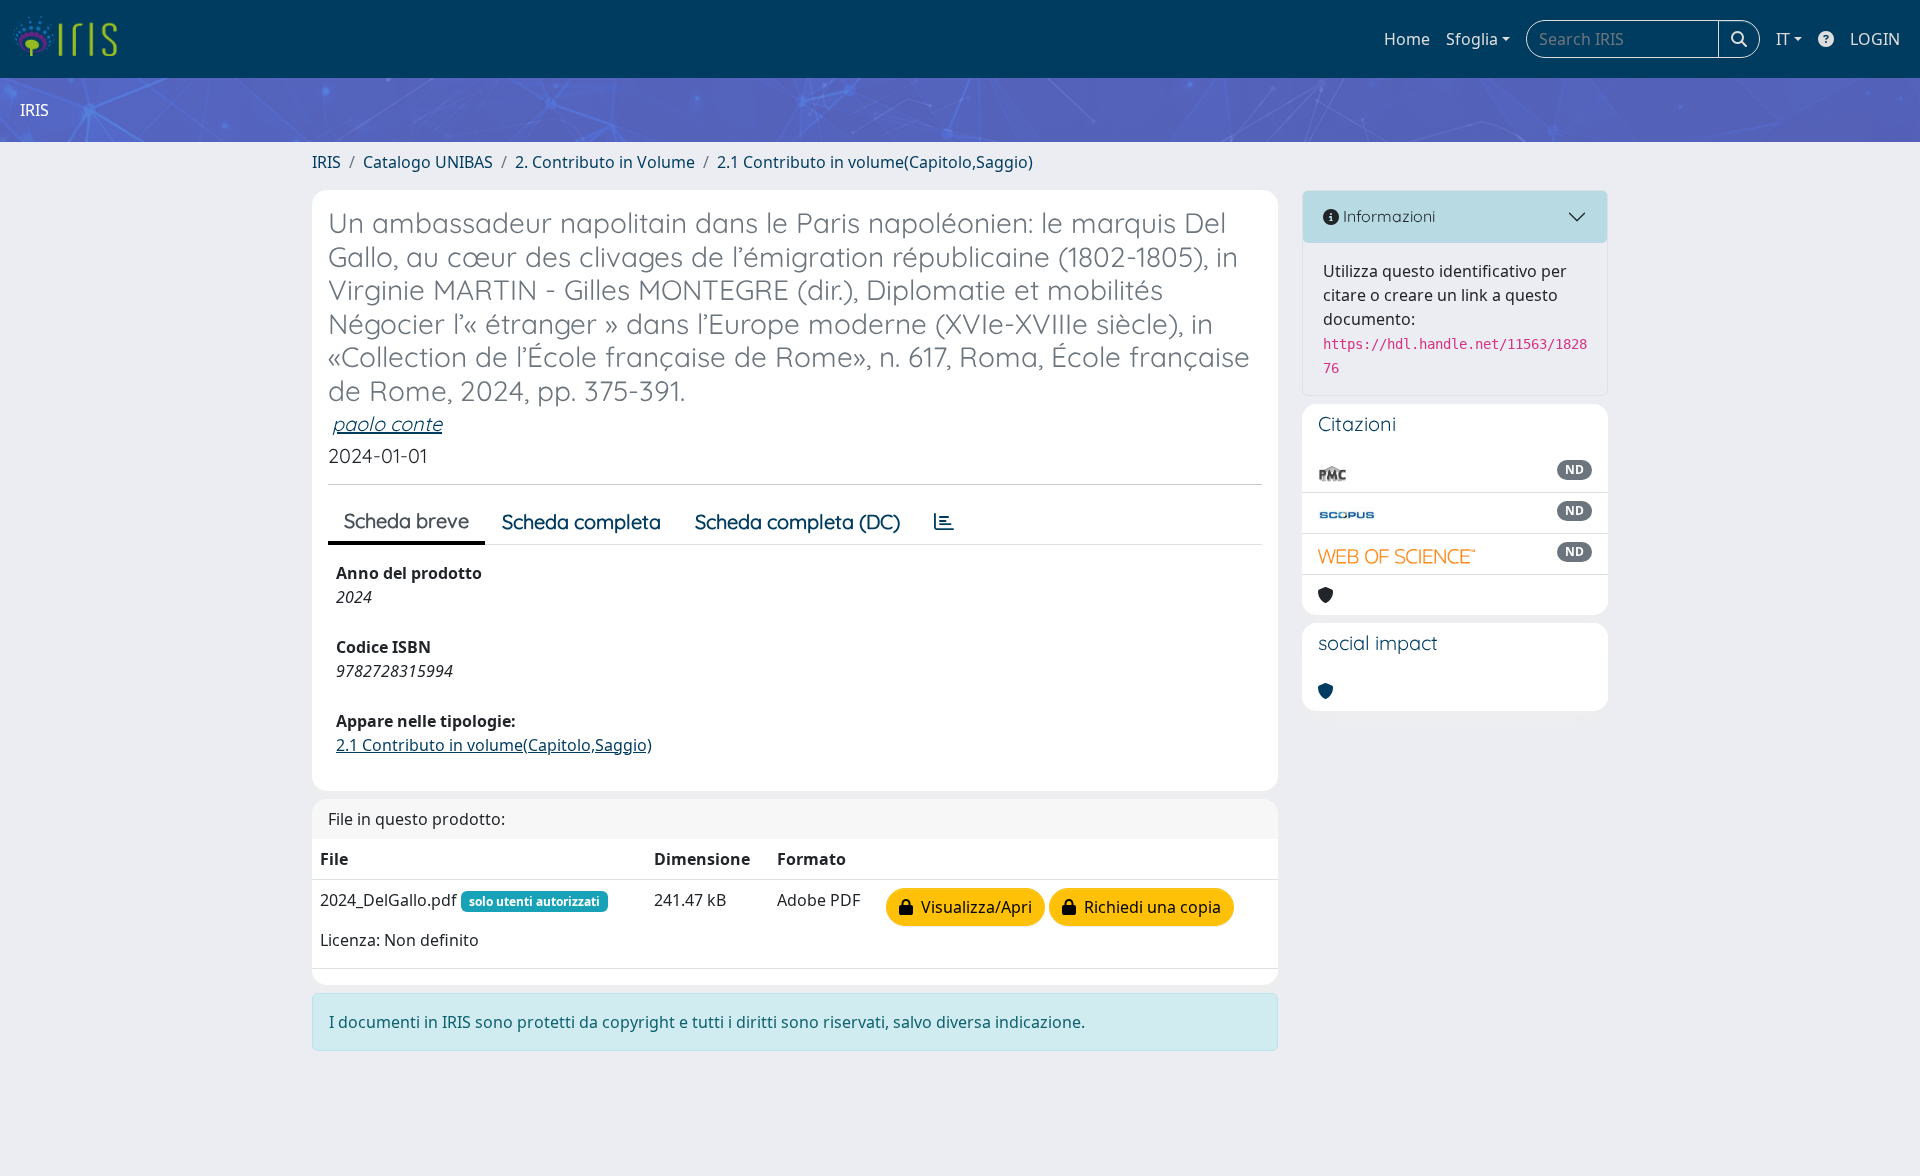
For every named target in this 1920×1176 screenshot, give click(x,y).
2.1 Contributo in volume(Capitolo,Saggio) (875, 162)
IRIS (326, 162)
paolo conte (387, 423)
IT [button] (1783, 39)
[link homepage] (72, 39)
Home (1407, 39)
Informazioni (1387, 216)
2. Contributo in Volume (605, 162)
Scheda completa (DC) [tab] (797, 521)
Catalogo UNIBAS (428, 162)
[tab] (944, 522)
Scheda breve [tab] (406, 520)
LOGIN (1875, 39)
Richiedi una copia (1148, 907)
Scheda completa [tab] (581, 521)
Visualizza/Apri (972, 907)
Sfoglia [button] (1472, 39)
